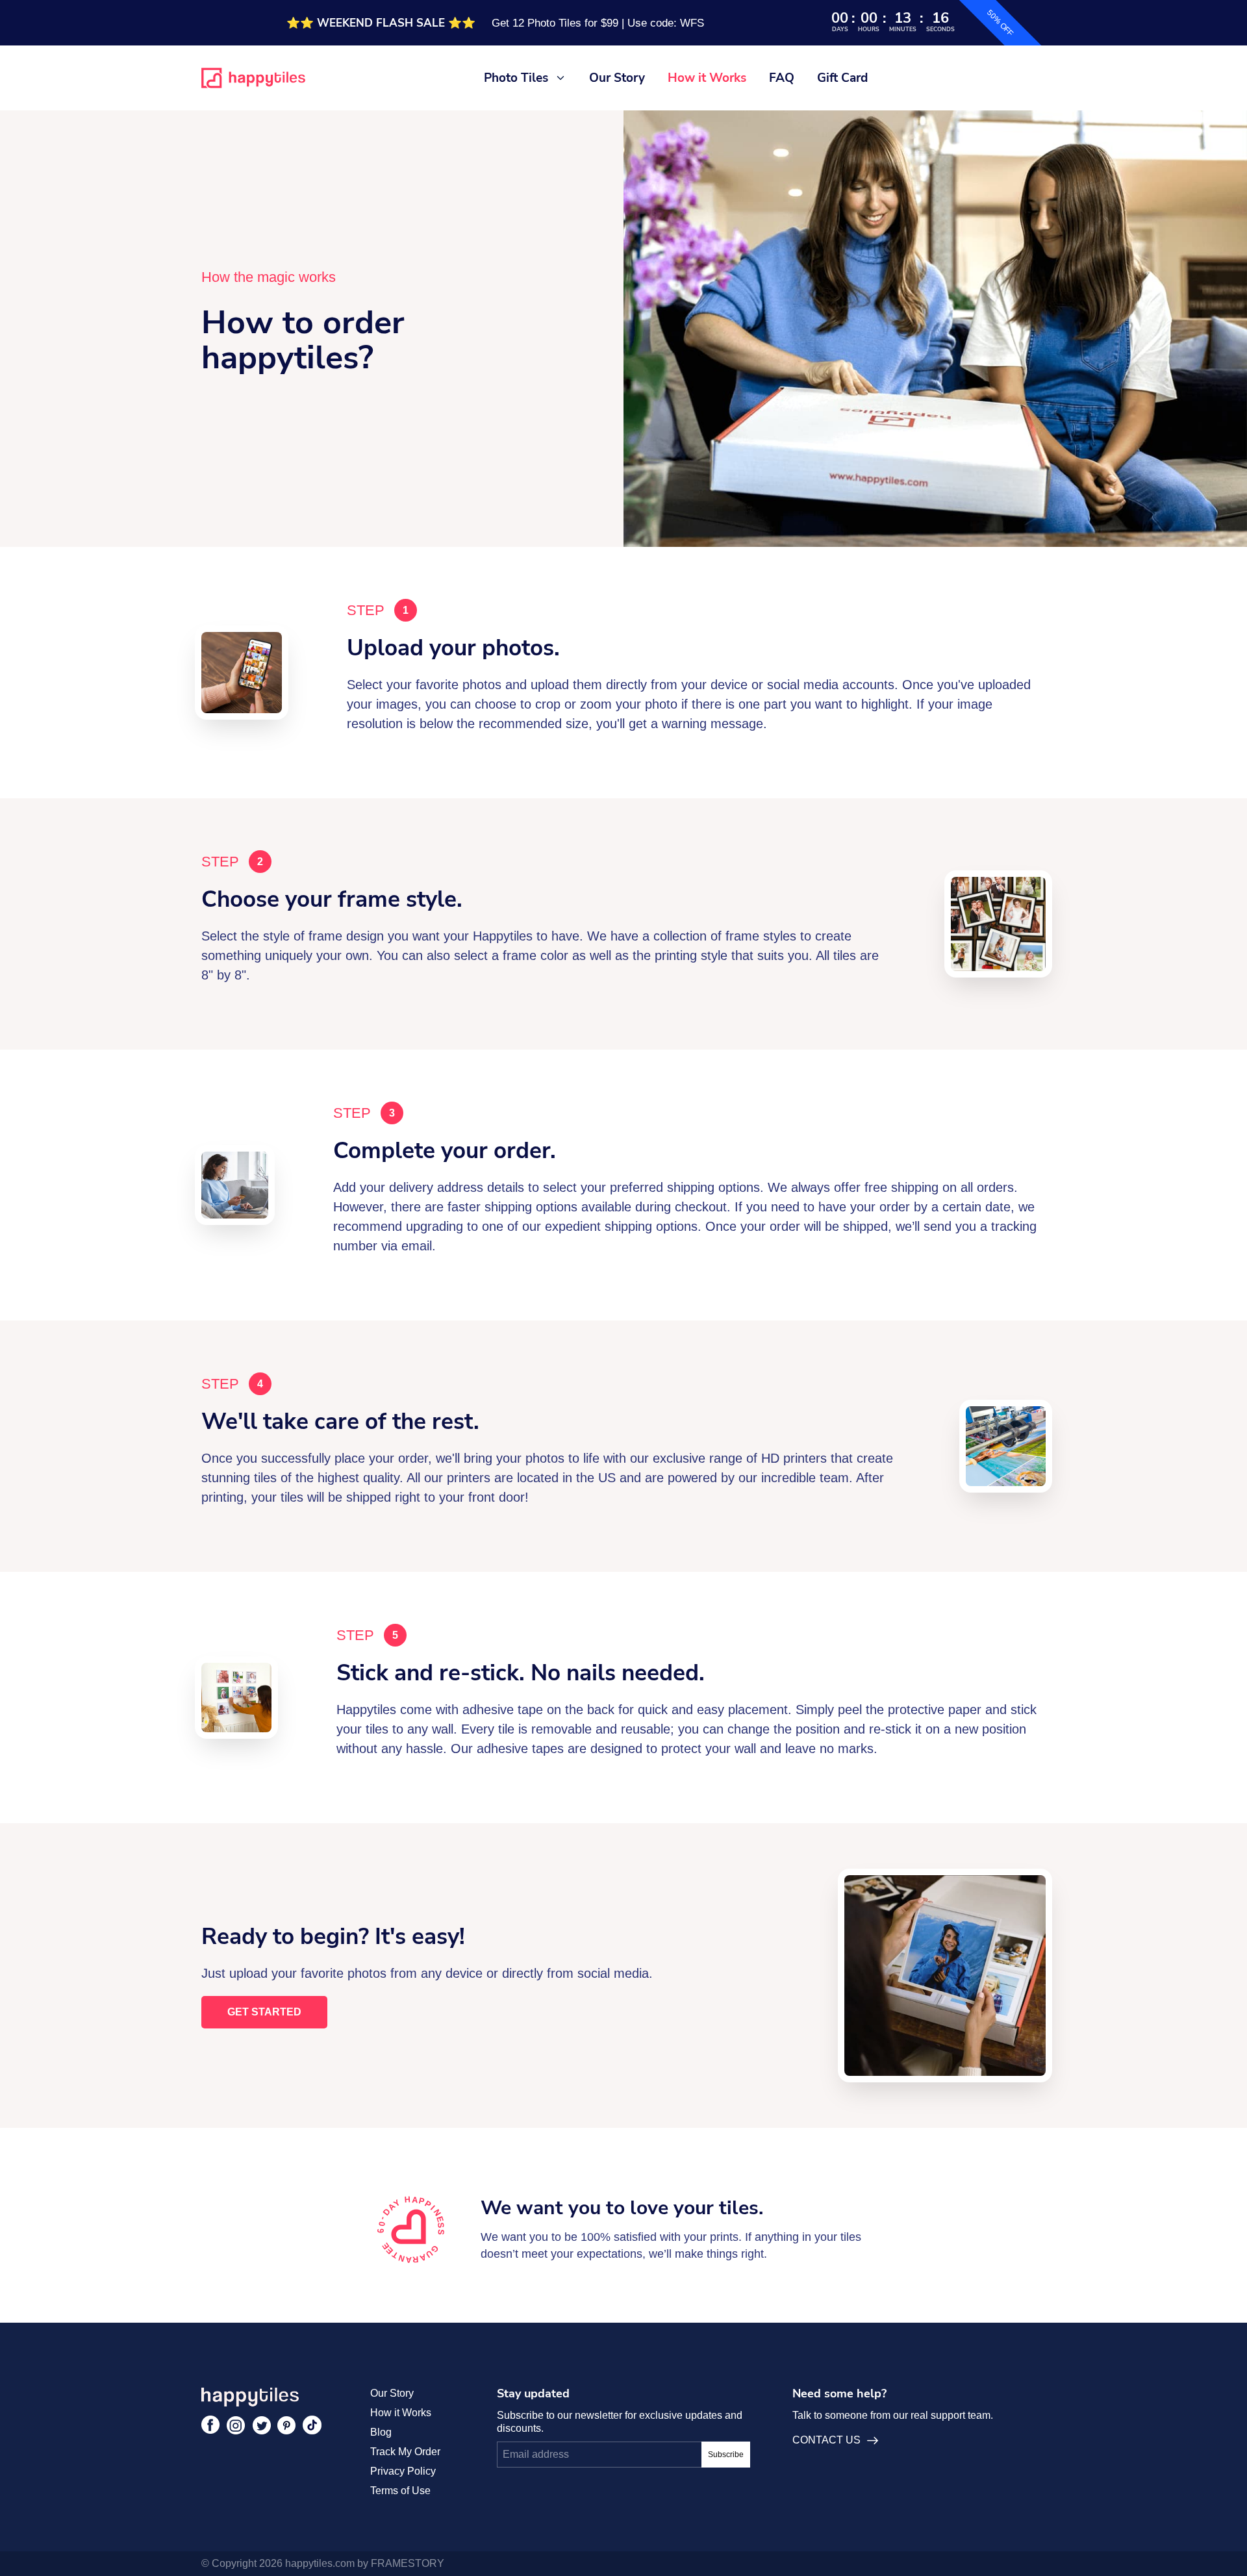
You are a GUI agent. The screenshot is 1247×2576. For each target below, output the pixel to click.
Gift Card (842, 78)
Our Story (617, 78)
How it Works (707, 78)
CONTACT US (826, 2440)
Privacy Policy (403, 2471)
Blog (381, 2432)
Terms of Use (400, 2491)
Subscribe (726, 2455)
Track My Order (405, 2452)
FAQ (782, 78)
